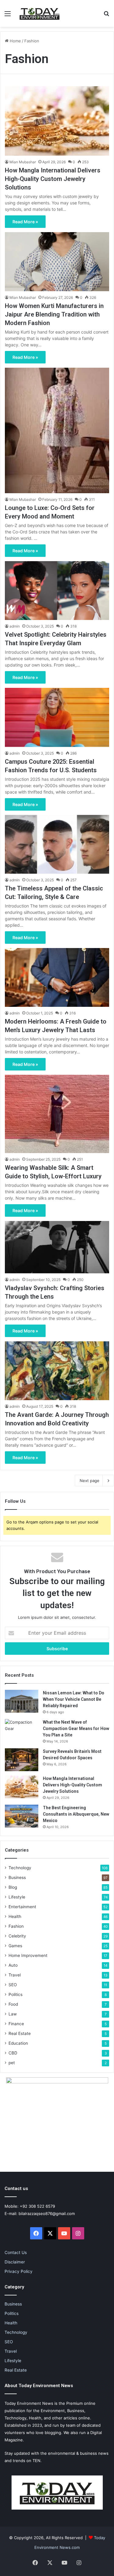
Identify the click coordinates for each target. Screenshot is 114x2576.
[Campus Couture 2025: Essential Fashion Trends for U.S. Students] (57, 717)
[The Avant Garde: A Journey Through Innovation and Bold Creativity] (57, 1371)
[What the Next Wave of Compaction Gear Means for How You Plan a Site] (22, 1730)
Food (13, 2004)
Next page (90, 1481)
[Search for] (106, 16)
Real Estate (20, 2033)
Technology (20, 1868)
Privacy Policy (19, 2271)
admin (15, 626)
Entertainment (22, 1907)
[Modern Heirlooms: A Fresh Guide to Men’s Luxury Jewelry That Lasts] (57, 977)
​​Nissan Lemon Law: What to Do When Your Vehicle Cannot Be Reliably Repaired (74, 1699)
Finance (16, 2024)
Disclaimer (15, 2262)
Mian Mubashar (23, 162)
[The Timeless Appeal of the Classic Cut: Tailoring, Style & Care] (57, 844)
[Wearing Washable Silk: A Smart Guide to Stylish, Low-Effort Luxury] (57, 1114)
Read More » (25, 222)
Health (15, 1916)
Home (15, 41)
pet (12, 2063)
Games (15, 1946)
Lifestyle (17, 1897)
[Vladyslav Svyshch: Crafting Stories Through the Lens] (57, 1247)
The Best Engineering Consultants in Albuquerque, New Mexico (76, 1814)
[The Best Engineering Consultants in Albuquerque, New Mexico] (22, 1816)
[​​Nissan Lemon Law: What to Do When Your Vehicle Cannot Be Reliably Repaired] (22, 1701)
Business (17, 1877)
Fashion (16, 1926)
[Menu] (8, 16)
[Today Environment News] (40, 13)
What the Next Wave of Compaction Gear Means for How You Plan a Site (76, 1729)
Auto (13, 1965)
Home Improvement (28, 1955)
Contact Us (16, 2252)
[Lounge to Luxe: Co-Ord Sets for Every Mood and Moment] (57, 430)
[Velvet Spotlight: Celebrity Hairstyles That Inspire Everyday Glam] (57, 591)
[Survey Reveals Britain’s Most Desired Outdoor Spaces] (22, 1760)
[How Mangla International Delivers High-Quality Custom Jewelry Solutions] (57, 121)
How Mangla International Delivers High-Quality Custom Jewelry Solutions (53, 179)
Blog (13, 1887)
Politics (16, 1994)
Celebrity (17, 1936)
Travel (15, 1975)
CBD (13, 2053)
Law (13, 2014)
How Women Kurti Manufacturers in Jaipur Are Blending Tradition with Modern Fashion (54, 314)
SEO (13, 1985)
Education (18, 2043)
